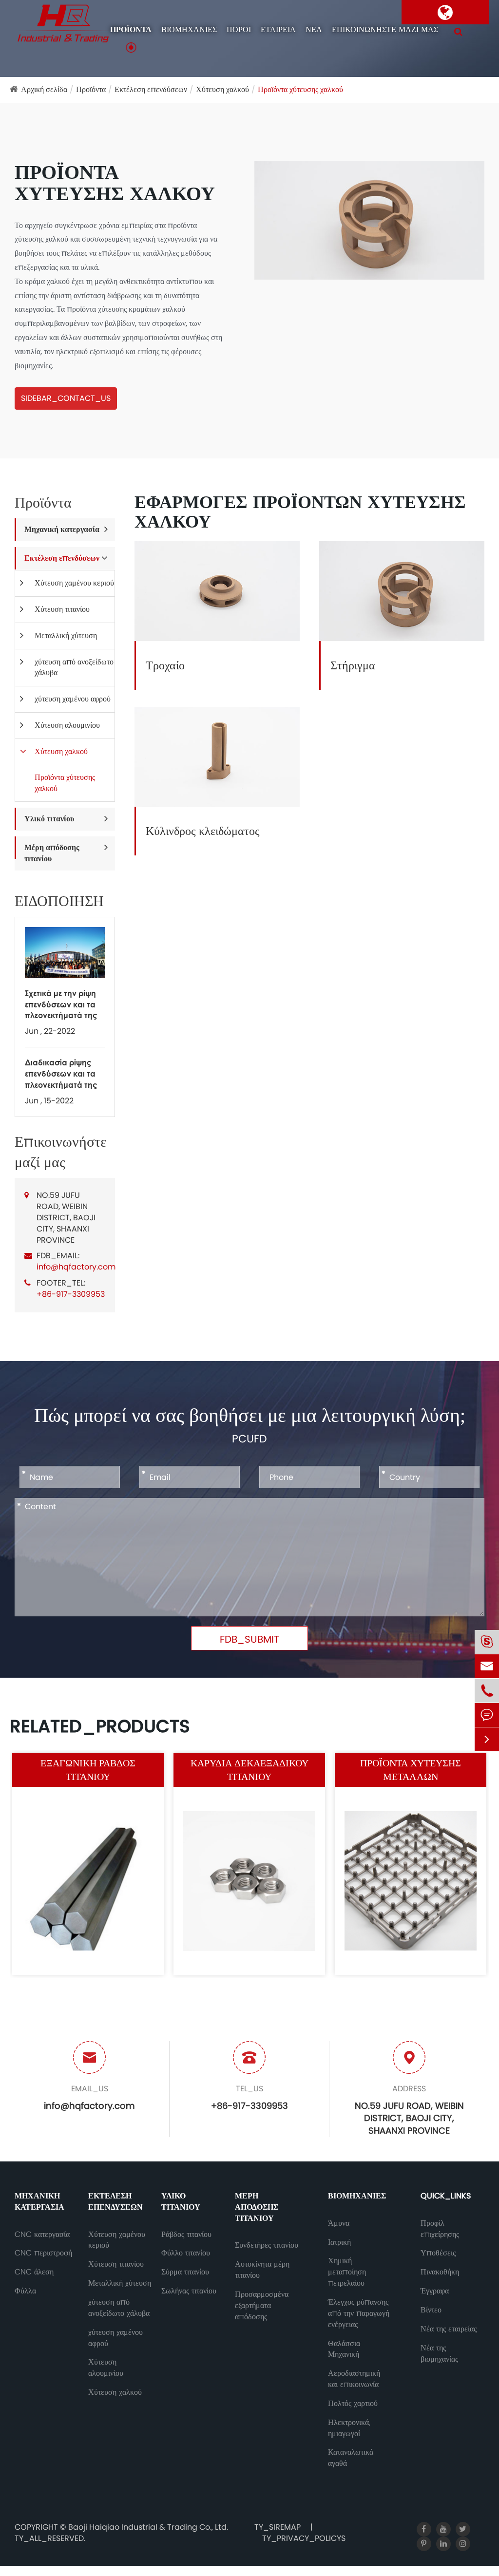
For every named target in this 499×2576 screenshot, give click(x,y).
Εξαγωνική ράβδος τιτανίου (88, 1770)
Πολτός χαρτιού (353, 2404)
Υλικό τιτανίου (49, 819)
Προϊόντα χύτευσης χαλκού (300, 89)
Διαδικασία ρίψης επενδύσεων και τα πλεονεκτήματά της (61, 1073)
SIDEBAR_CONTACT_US (66, 398)
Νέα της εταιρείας (449, 2329)
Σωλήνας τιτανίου (189, 2291)
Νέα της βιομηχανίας (439, 2354)
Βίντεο (431, 2310)
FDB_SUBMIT (249, 1639)
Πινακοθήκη (440, 2272)
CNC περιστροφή (43, 2253)
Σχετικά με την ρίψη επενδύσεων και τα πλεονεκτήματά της (61, 1004)
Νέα (314, 30)
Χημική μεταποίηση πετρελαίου (347, 2272)
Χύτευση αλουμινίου (67, 725)
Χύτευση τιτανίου (62, 609)
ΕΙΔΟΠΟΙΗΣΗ (59, 901)
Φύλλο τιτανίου (186, 2253)
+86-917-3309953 (71, 1294)
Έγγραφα (435, 2291)
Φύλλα (25, 2291)
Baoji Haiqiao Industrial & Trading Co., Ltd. (148, 2527)
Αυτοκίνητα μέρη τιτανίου (262, 2270)
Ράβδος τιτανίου (186, 2235)
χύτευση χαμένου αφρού (73, 699)
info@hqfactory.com (76, 1267)
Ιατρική (339, 2242)
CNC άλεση (34, 2272)
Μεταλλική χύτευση (66, 635)
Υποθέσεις (438, 2253)
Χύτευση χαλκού (222, 89)
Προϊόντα (131, 30)
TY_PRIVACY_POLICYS (304, 2538)
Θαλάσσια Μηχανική (344, 2349)
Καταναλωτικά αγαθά (351, 2458)
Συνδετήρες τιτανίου (267, 2245)
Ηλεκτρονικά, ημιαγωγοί (349, 2428)
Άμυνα (339, 2223)
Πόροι (239, 30)
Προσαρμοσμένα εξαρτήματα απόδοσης (262, 2306)
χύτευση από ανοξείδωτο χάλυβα (74, 667)
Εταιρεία (278, 30)
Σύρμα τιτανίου (185, 2272)
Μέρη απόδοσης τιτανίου (52, 853)
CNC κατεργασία (42, 2235)
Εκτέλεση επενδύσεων (151, 89)
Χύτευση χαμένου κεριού (74, 583)
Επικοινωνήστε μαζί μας (385, 30)
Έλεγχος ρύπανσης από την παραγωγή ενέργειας (359, 2313)
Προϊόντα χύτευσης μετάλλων (411, 1770)
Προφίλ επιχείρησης (440, 2229)
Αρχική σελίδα (44, 89)
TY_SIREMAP (278, 2527)
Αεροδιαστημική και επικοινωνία (354, 2379)
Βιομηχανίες (189, 30)
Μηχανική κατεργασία (62, 529)
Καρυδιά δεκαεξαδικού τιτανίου (249, 1770)
